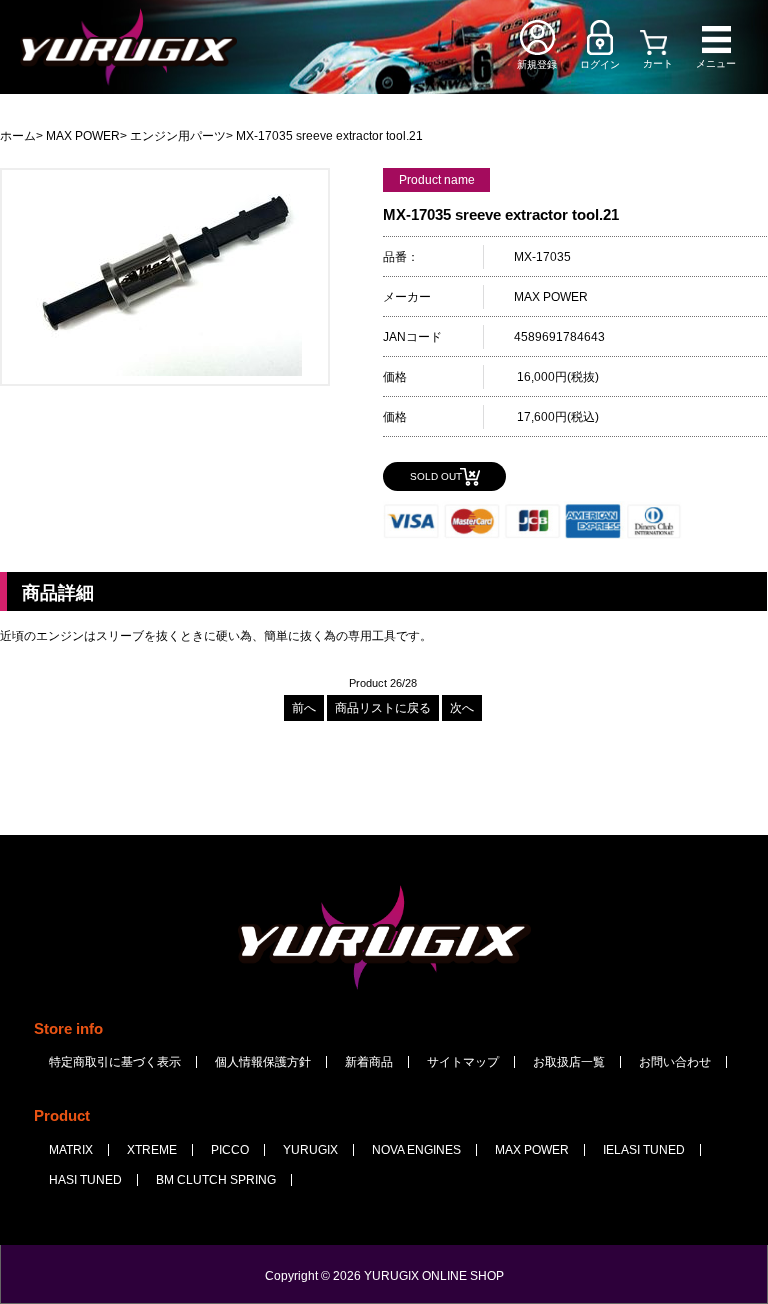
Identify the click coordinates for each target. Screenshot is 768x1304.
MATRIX (71, 1150)
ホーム (18, 136)
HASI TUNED (85, 1180)
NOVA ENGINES (416, 1150)
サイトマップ (463, 1062)
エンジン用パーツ (178, 136)
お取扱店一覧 (569, 1062)
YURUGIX (310, 1150)
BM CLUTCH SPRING (216, 1180)
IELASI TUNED (644, 1150)
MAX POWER (83, 136)
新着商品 (369, 1062)
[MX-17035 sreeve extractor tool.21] (164, 372)
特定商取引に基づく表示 (115, 1062)
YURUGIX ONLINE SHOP (434, 1276)
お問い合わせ (675, 1062)
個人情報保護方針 (263, 1062)
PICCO (230, 1150)
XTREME (152, 1150)
